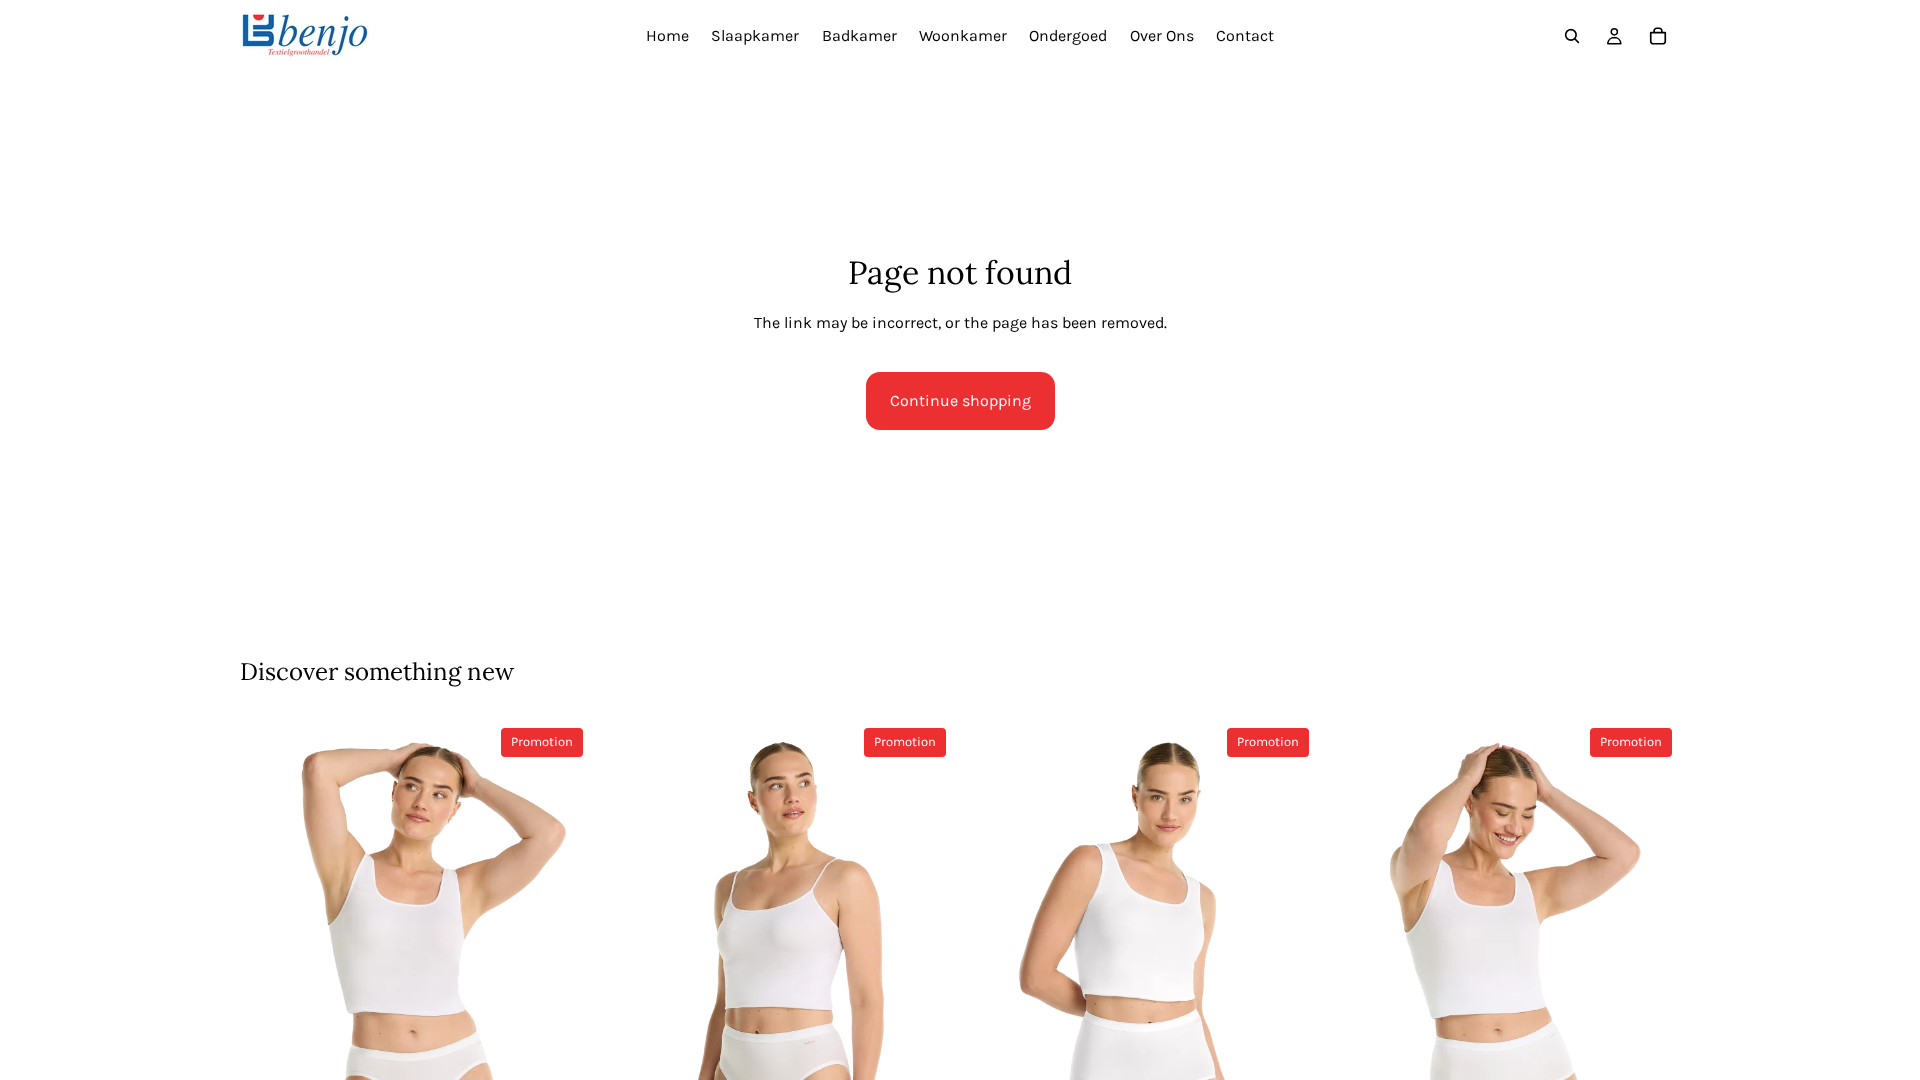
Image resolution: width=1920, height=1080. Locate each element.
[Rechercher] (1572, 36)
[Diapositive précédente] (270, 974)
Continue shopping (960, 400)
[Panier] (1658, 36)
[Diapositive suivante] (561, 974)
